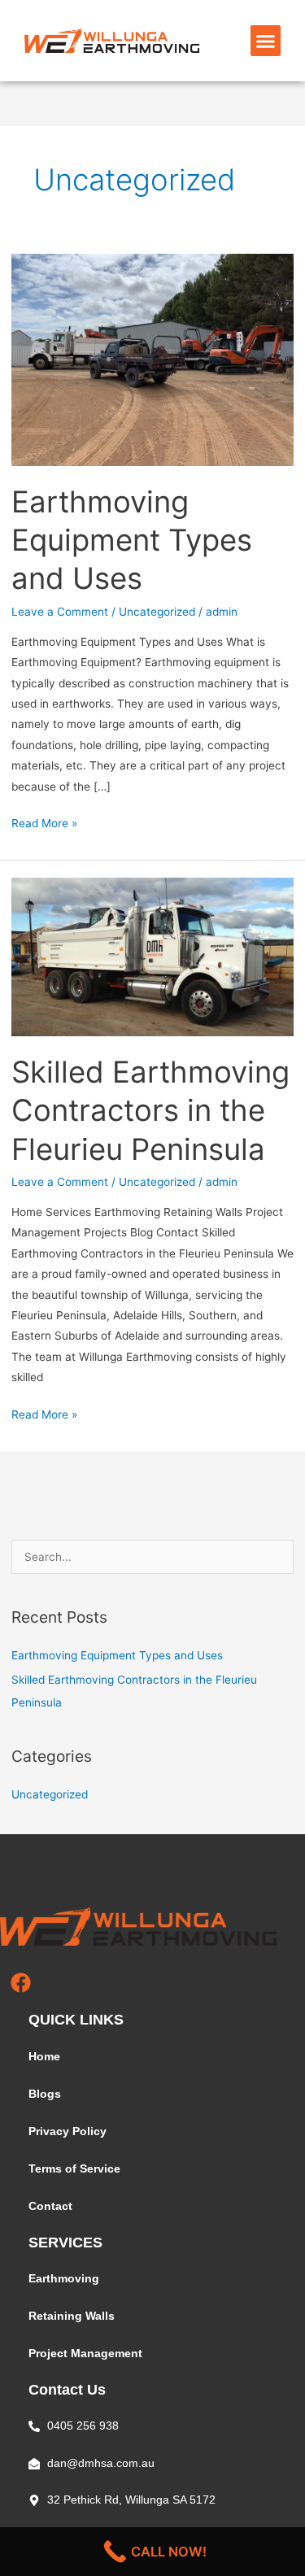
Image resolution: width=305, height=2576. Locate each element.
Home (44, 2057)
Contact (50, 2206)
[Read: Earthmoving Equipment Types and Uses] (153, 359)
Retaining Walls (72, 2316)
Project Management (85, 2354)
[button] (266, 41)
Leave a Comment (60, 612)
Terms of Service (74, 2169)
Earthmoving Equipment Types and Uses (132, 540)
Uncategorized (157, 612)
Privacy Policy (68, 2131)
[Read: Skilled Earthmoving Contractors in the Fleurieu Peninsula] (153, 956)
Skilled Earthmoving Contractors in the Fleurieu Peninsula (150, 1111)
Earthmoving (64, 2279)
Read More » (44, 822)
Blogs (45, 2094)
